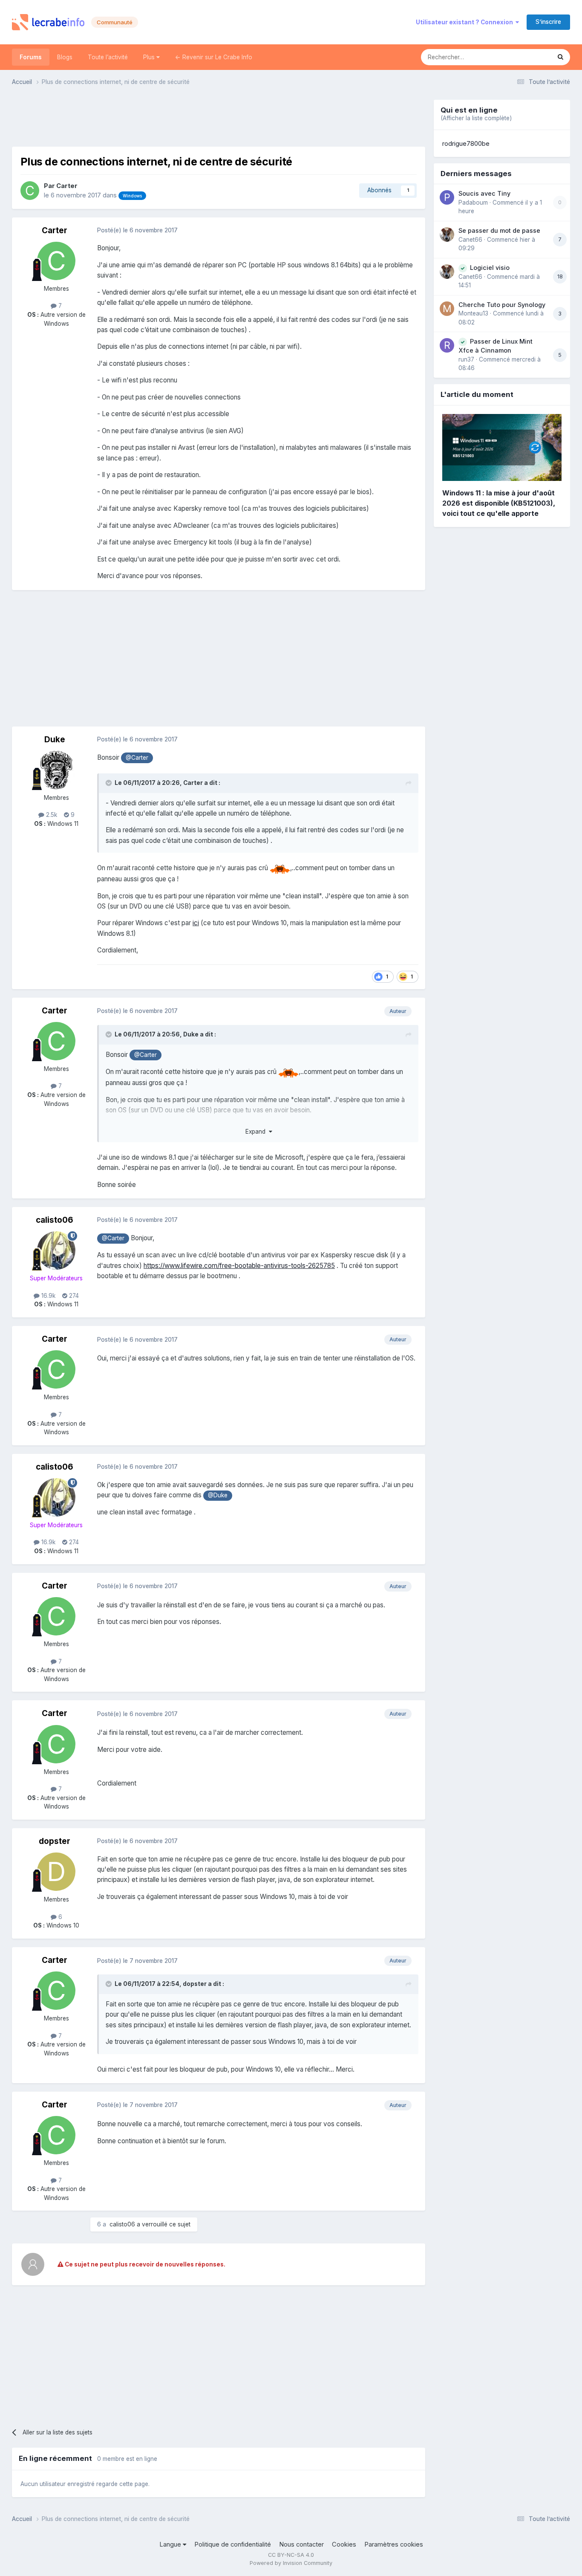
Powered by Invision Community (291, 2563)
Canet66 (470, 240)
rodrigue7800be (466, 144)
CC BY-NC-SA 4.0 (291, 2555)
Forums (31, 57)
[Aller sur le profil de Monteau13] (447, 309)
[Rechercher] (560, 57)
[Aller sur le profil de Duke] (56, 770)
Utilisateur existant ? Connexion (466, 22)
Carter (67, 186)
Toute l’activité (108, 57)
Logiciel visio (490, 268)
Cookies (344, 2544)
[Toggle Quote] (109, 783)
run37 (466, 359)
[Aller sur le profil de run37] (447, 345)
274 (73, 1296)
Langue (171, 2544)
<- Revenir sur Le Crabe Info (214, 57)
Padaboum (473, 203)
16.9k (48, 1296)
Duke (55, 740)
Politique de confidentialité (233, 2544)
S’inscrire (548, 22)
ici (196, 923)
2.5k (51, 815)
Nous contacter (301, 2544)
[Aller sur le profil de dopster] (56, 1872)
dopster (55, 1841)
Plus (150, 57)
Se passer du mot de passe (499, 230)
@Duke (218, 1495)
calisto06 (55, 1220)
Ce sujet (528, 57)
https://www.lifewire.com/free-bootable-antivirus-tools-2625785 (239, 1266)
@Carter (137, 758)
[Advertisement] (219, 119)
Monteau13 (473, 313)
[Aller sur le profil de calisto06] (56, 1250)
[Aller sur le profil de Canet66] (447, 234)
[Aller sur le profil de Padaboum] (447, 197)
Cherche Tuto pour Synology (502, 305)
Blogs (65, 57)
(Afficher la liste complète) (476, 118)
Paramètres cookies (394, 2544)
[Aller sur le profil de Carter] (30, 191)
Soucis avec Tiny (484, 193)
